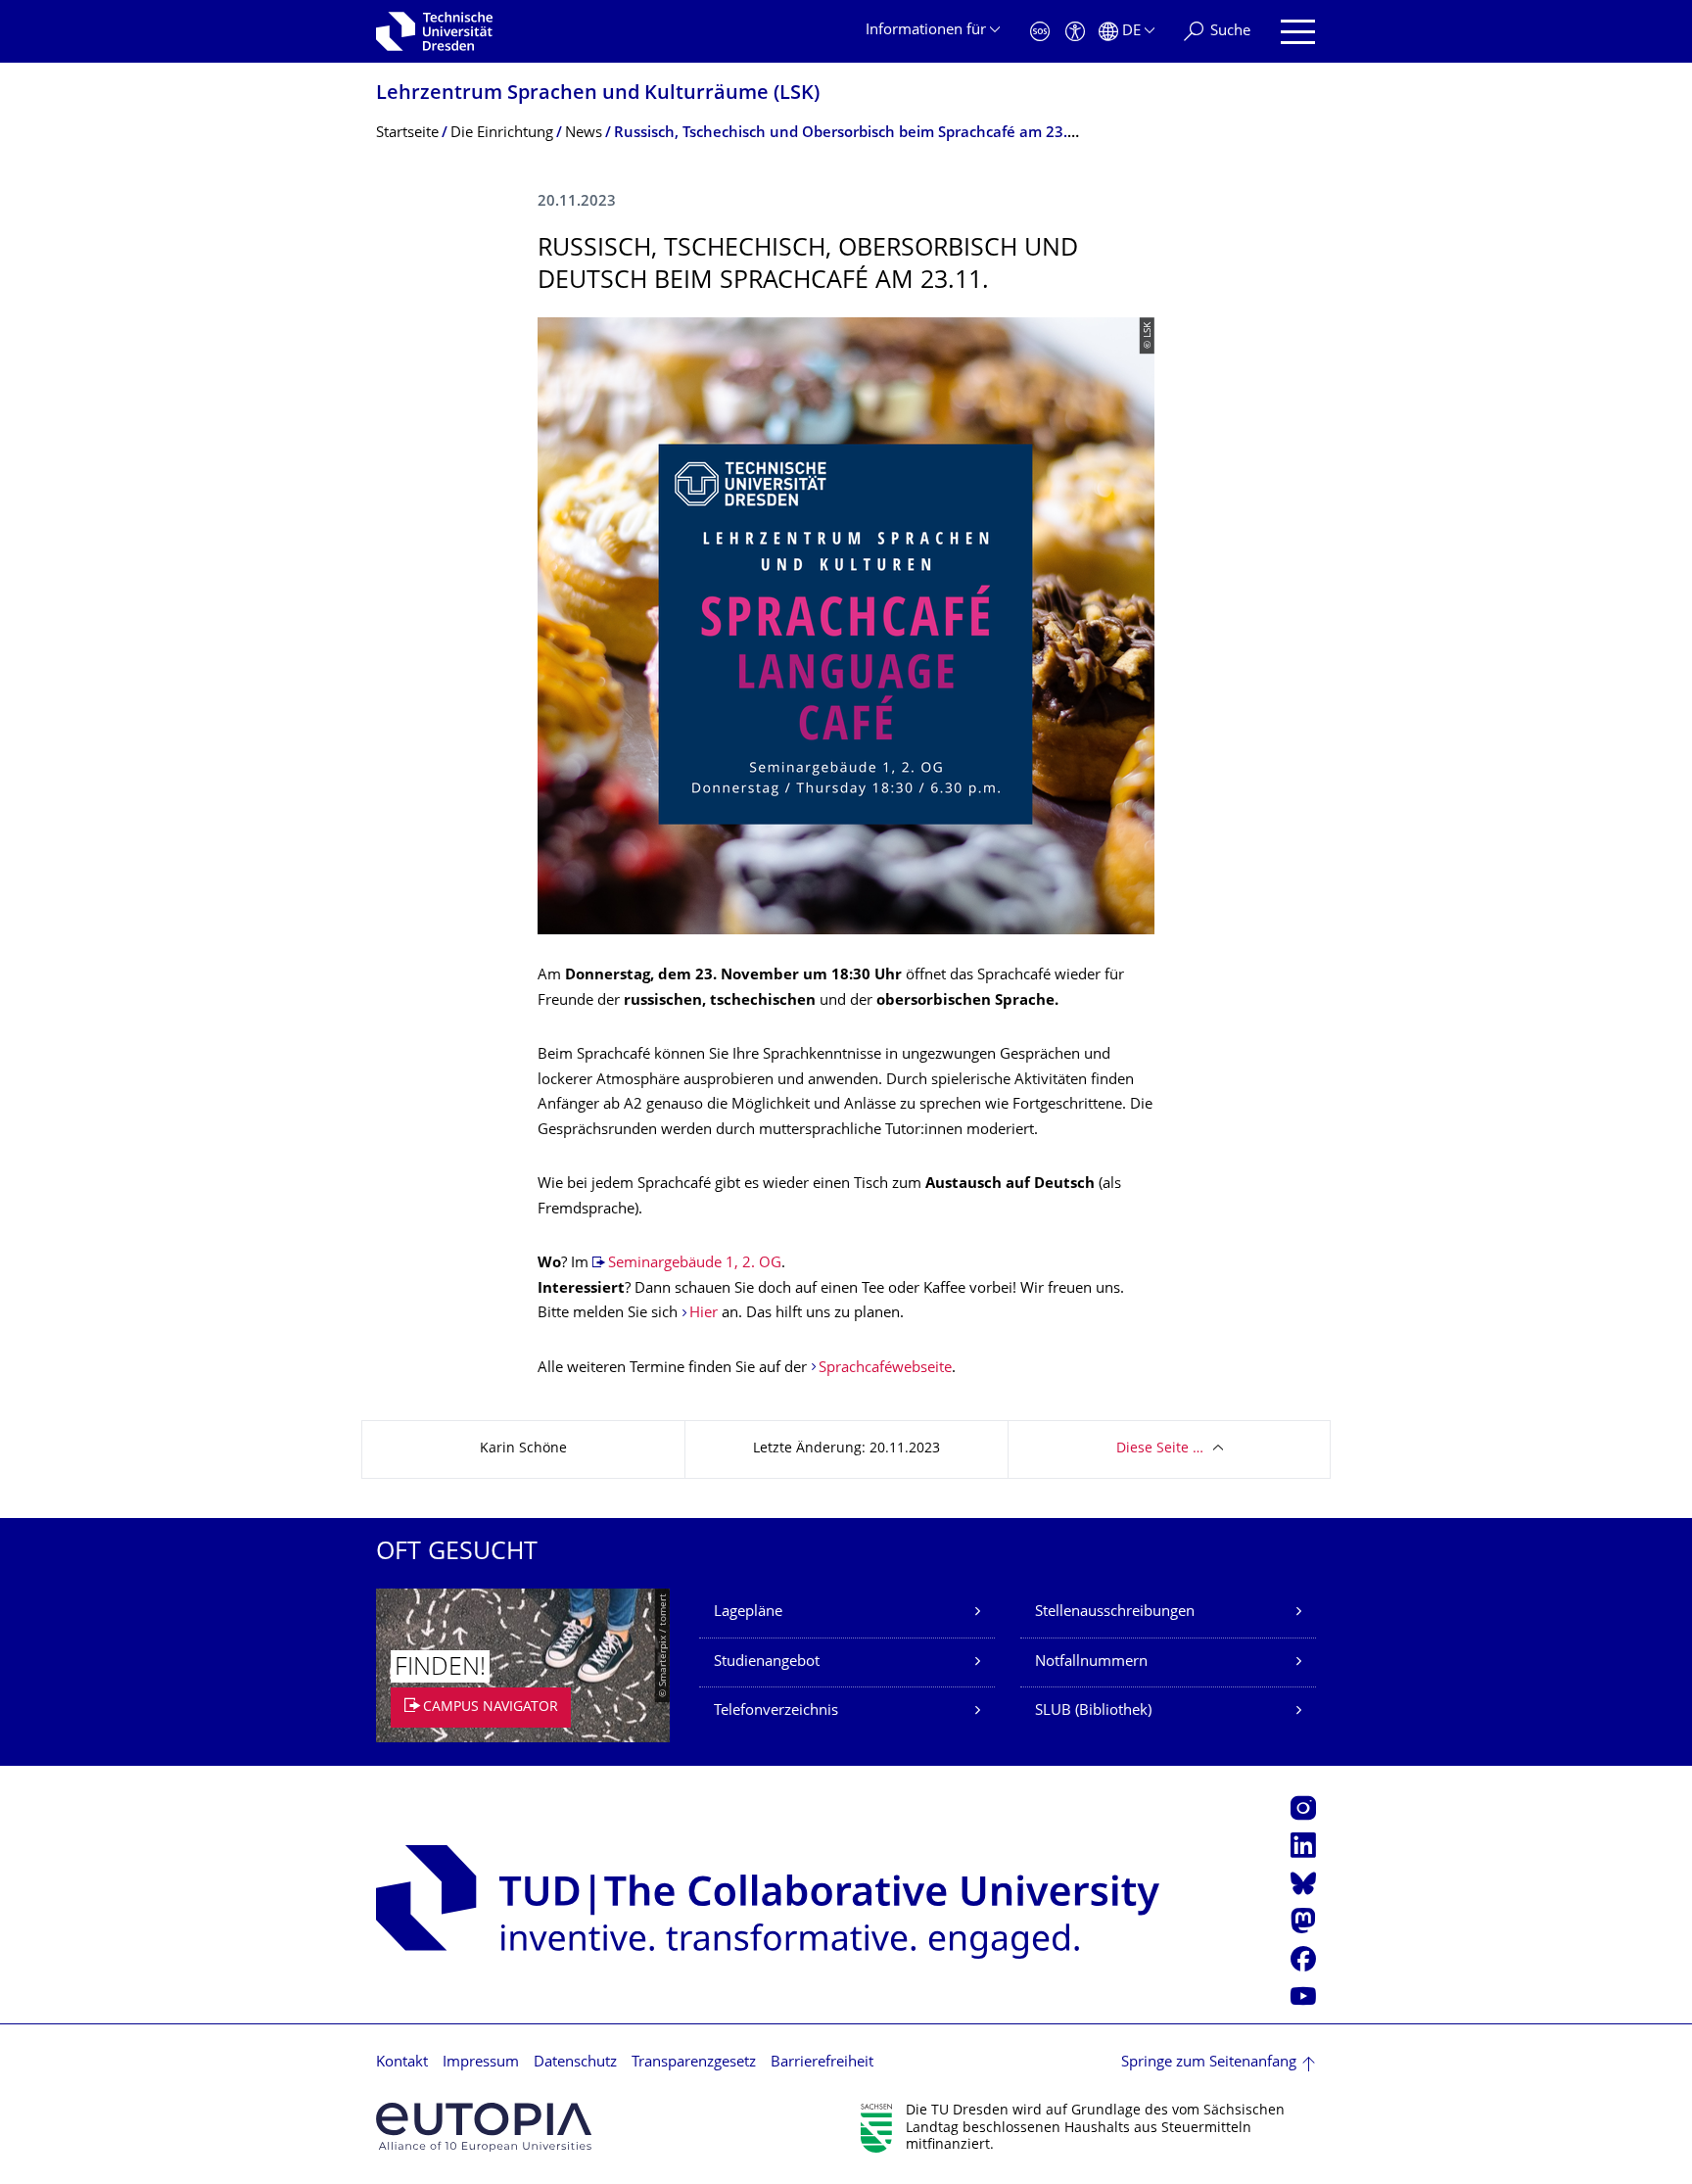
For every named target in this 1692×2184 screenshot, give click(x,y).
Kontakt (402, 2063)
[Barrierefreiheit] (1075, 32)
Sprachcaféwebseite (885, 1369)
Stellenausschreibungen (1115, 1613)
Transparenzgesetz (694, 2063)
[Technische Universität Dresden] (434, 31)
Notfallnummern (1091, 1662)
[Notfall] (1040, 32)
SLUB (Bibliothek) (1093, 1711)
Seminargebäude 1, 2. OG (695, 1264)
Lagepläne (748, 1613)
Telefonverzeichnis (776, 1711)
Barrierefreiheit (822, 2063)
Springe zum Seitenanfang (1209, 2063)
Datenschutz (575, 2063)
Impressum (481, 2063)
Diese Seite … (1160, 1449)
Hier (704, 1314)
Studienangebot (767, 1662)
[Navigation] (1298, 32)
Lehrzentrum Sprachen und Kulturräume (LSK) (598, 95)
